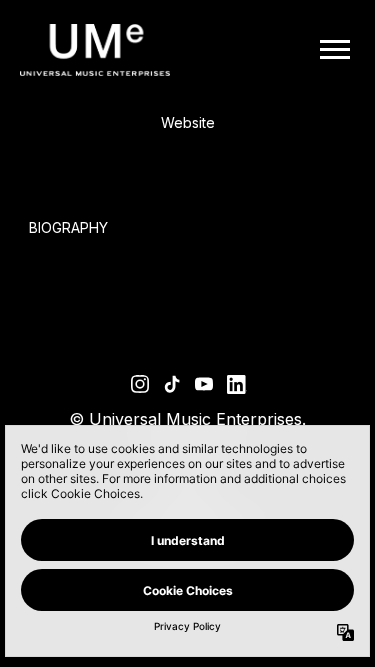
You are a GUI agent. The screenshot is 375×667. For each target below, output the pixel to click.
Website (188, 122)
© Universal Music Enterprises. (187, 419)
